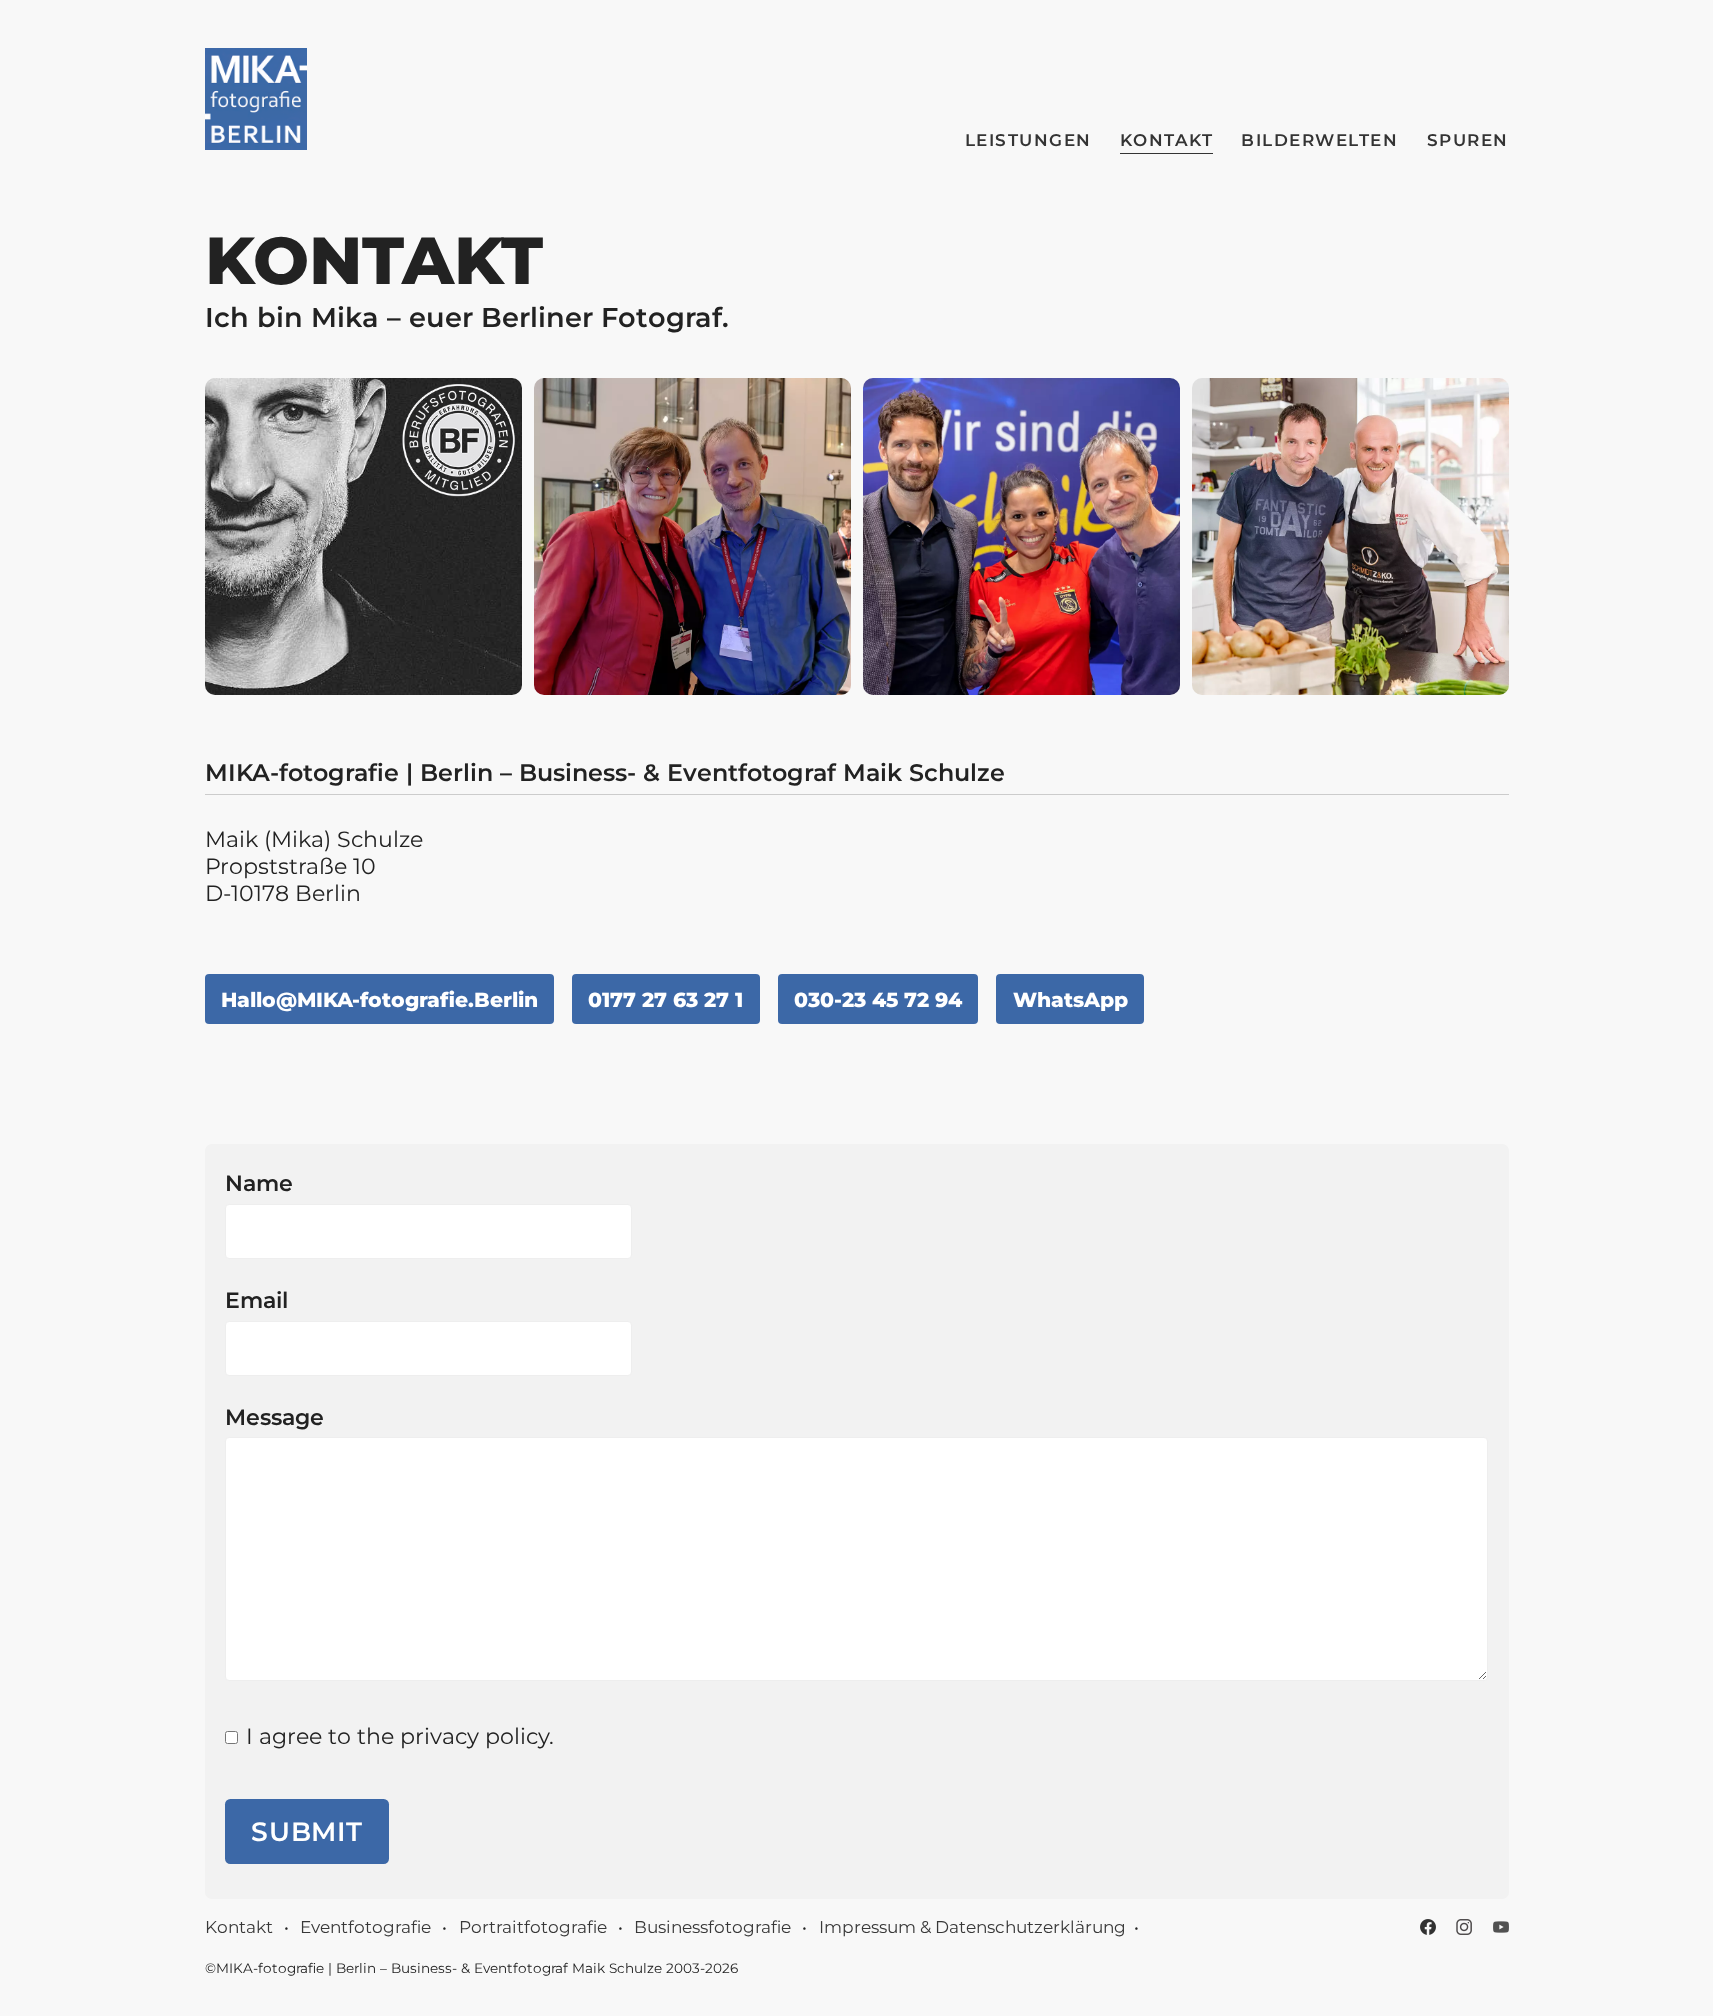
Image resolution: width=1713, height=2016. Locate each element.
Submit (306, 1831)
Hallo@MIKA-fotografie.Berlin (379, 999)
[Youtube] (1501, 1927)
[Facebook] (1428, 1927)
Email (256, 1300)
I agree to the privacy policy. (400, 1736)
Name (259, 1183)
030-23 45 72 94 (878, 999)
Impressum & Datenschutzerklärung (972, 1927)
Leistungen (1028, 140)
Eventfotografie (365, 1927)
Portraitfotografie (533, 1927)
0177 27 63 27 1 (665, 999)
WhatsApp (1070, 999)
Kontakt (1167, 140)
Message (274, 1417)
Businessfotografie (712, 1927)
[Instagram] (1464, 1927)
